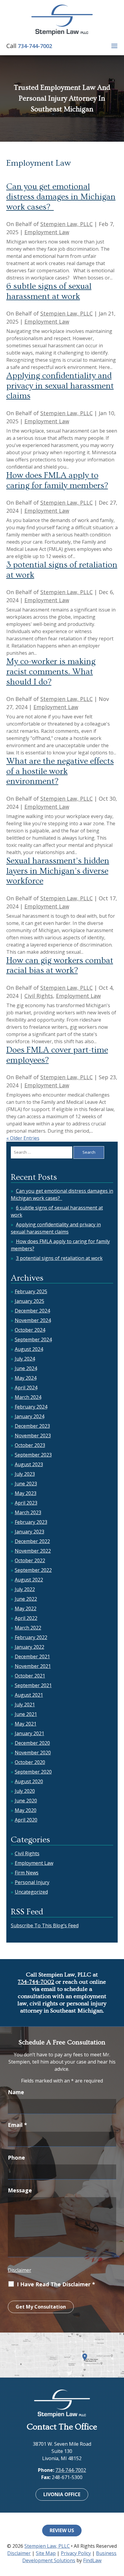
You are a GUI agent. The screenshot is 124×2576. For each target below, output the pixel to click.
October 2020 (30, 1762)
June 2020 (26, 1801)
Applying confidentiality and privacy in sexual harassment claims (60, 386)
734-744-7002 (35, 46)
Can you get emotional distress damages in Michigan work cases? (61, 197)
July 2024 (25, 1359)
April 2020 (26, 1820)
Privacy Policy (76, 2553)
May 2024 (26, 1378)
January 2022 (29, 1647)
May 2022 (26, 1608)
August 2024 (29, 1349)
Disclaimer (20, 2270)
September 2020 (33, 1772)
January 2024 (29, 1416)
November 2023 (33, 1436)
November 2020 (33, 1753)
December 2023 (32, 1426)
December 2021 (32, 1656)
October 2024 (30, 1330)
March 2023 (28, 1512)
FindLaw (92, 2560)
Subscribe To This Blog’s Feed (45, 1925)
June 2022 (26, 1599)
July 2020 (25, 1791)
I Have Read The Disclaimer (56, 2284)
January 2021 (29, 1733)
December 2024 (32, 1311)
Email (17, 2125)
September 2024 (33, 1339)
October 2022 (30, 1560)
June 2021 (26, 1714)
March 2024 (28, 1397)
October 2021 (30, 1676)
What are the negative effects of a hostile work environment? (60, 771)
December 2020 (32, 1743)
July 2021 (25, 1705)
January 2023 (29, 1532)
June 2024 (26, 1368)
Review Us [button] (62, 2530)
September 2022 (33, 1570)
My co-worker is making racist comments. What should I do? (51, 672)
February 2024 (31, 1407)
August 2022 (29, 1580)
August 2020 (29, 1781)
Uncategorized (31, 1892)
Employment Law (47, 232)
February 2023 (31, 1522)
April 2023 (26, 1503)
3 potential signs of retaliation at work (59, 1258)
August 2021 (29, 1695)
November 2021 (33, 1666)
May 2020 (26, 1810)
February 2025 (31, 1291)
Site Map (46, 2553)
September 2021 (33, 1685)
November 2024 (33, 1320)
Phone (16, 2158)
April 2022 (26, 1618)
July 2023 (25, 1474)
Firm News (27, 1873)
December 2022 (32, 1541)
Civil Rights (39, 996)
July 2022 (25, 1589)
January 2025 (29, 1301)
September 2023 (33, 1455)
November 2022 (33, 1551)
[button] (114, 46)
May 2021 (26, 1724)
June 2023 (26, 1484)
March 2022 (28, 1628)
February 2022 (31, 1637)
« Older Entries (23, 1138)
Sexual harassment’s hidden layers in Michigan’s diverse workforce (58, 871)
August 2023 (29, 1464)
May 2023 (26, 1493)
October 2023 (30, 1445)
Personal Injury (32, 1882)
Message (20, 2190)
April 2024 (26, 1388)
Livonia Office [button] (62, 2494)
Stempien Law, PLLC (67, 224)
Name (16, 2092)
